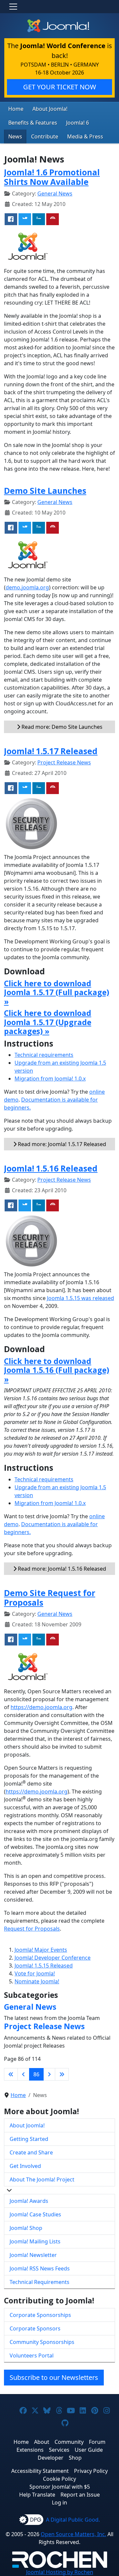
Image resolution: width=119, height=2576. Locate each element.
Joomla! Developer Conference (53, 1958)
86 (36, 2074)
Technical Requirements (40, 2282)
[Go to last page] (62, 2074)
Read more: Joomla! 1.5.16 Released (61, 1569)
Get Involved (25, 2166)
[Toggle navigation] (13, 7)
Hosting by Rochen (60, 2572)
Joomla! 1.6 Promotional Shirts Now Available (52, 177)
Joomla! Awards (29, 2201)
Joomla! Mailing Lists (35, 2241)
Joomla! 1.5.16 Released (51, 1168)
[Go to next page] (49, 2074)
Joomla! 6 (78, 123)
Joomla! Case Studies (35, 2214)
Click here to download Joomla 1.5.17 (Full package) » (57, 992)
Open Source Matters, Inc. (73, 2534)
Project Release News (64, 762)
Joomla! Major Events (41, 1950)
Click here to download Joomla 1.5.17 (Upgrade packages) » (48, 1022)
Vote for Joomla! (35, 1973)
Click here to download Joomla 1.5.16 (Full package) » (57, 1370)
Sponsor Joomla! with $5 (60, 2487)
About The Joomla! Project (42, 2179)
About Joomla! (50, 109)
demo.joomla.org (27, 587)
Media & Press (85, 136)
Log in (59, 2502)
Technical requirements (44, 1055)
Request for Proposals (32, 1929)
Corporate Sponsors (35, 2328)
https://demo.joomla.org (41, 1707)
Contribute (45, 136)
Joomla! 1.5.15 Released (44, 1966)
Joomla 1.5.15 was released (80, 1298)
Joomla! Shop (26, 2228)
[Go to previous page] (23, 2074)
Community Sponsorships (42, 2342)
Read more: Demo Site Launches (61, 727)
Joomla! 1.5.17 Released (51, 751)
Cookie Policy (59, 2479)
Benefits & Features (33, 123)
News (15, 136)
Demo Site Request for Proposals (50, 1598)
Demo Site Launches (45, 491)
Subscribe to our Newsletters (54, 2377)
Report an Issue (80, 2495)
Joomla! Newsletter (33, 2255)
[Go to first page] (11, 2074)
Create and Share (31, 2152)
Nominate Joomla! (37, 1981)
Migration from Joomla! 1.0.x (50, 1079)
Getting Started (29, 2139)
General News (55, 193)
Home (16, 109)
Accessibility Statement (40, 2471)
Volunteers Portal (32, 2355)
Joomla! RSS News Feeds (40, 2268)
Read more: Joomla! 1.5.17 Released (61, 1144)
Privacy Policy (91, 2471)
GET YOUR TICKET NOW (60, 87)
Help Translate (37, 2495)
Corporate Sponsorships (40, 2315)
